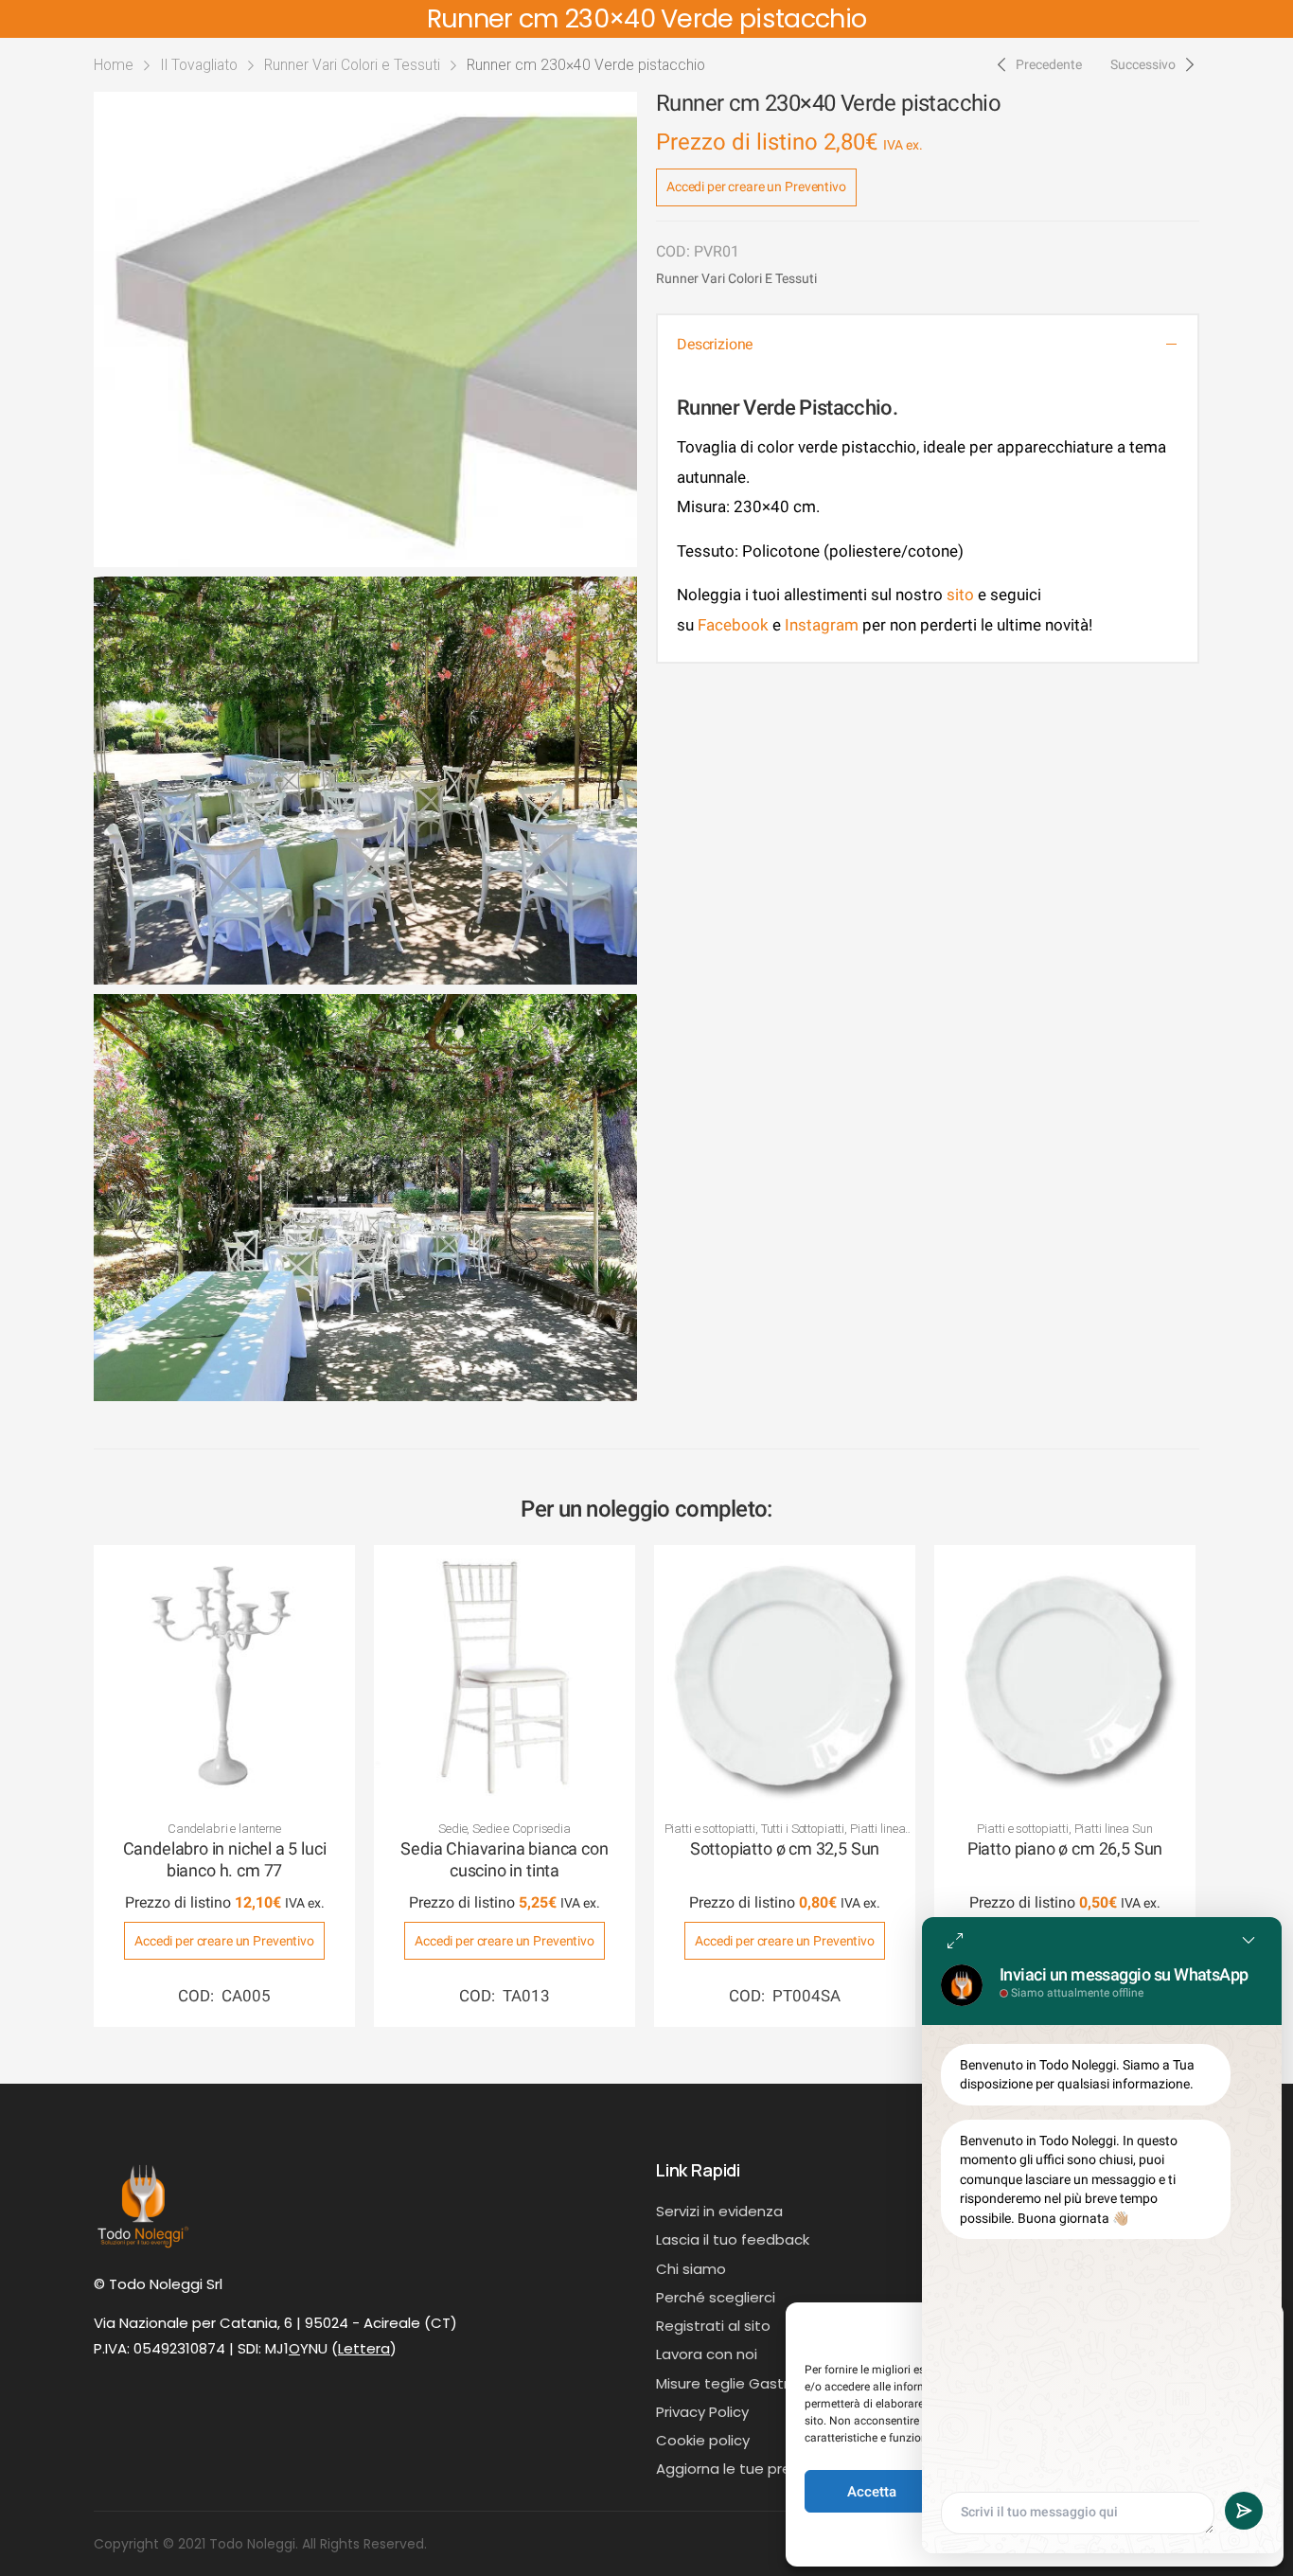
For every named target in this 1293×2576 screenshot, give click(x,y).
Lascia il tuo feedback (733, 2239)
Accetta (872, 2492)
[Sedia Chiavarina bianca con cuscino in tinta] (505, 1676)
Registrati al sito (713, 2326)
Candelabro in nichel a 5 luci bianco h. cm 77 (225, 1859)
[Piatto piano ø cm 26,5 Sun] (1065, 1676)
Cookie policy (703, 2440)
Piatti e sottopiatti (710, 1829)
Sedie (452, 1829)
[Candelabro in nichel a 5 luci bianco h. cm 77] (224, 1676)
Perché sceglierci (716, 2297)
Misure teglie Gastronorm (745, 2383)
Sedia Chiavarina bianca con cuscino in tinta (504, 1859)
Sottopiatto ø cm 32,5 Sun (785, 1848)
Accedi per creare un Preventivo (756, 187)
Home (114, 65)
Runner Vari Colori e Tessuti (352, 65)
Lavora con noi (707, 2354)
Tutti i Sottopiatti (803, 1829)
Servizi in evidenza (719, 2211)
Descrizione (715, 344)
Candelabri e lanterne (224, 1829)
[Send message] (1244, 2511)
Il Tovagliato (199, 65)
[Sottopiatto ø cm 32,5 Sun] (785, 1676)
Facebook (731, 625)
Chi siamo (691, 2269)
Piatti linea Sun (1114, 1829)
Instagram (822, 625)
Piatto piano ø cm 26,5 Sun (1065, 1848)
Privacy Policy (702, 2412)
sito (960, 595)
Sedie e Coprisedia (522, 1829)
